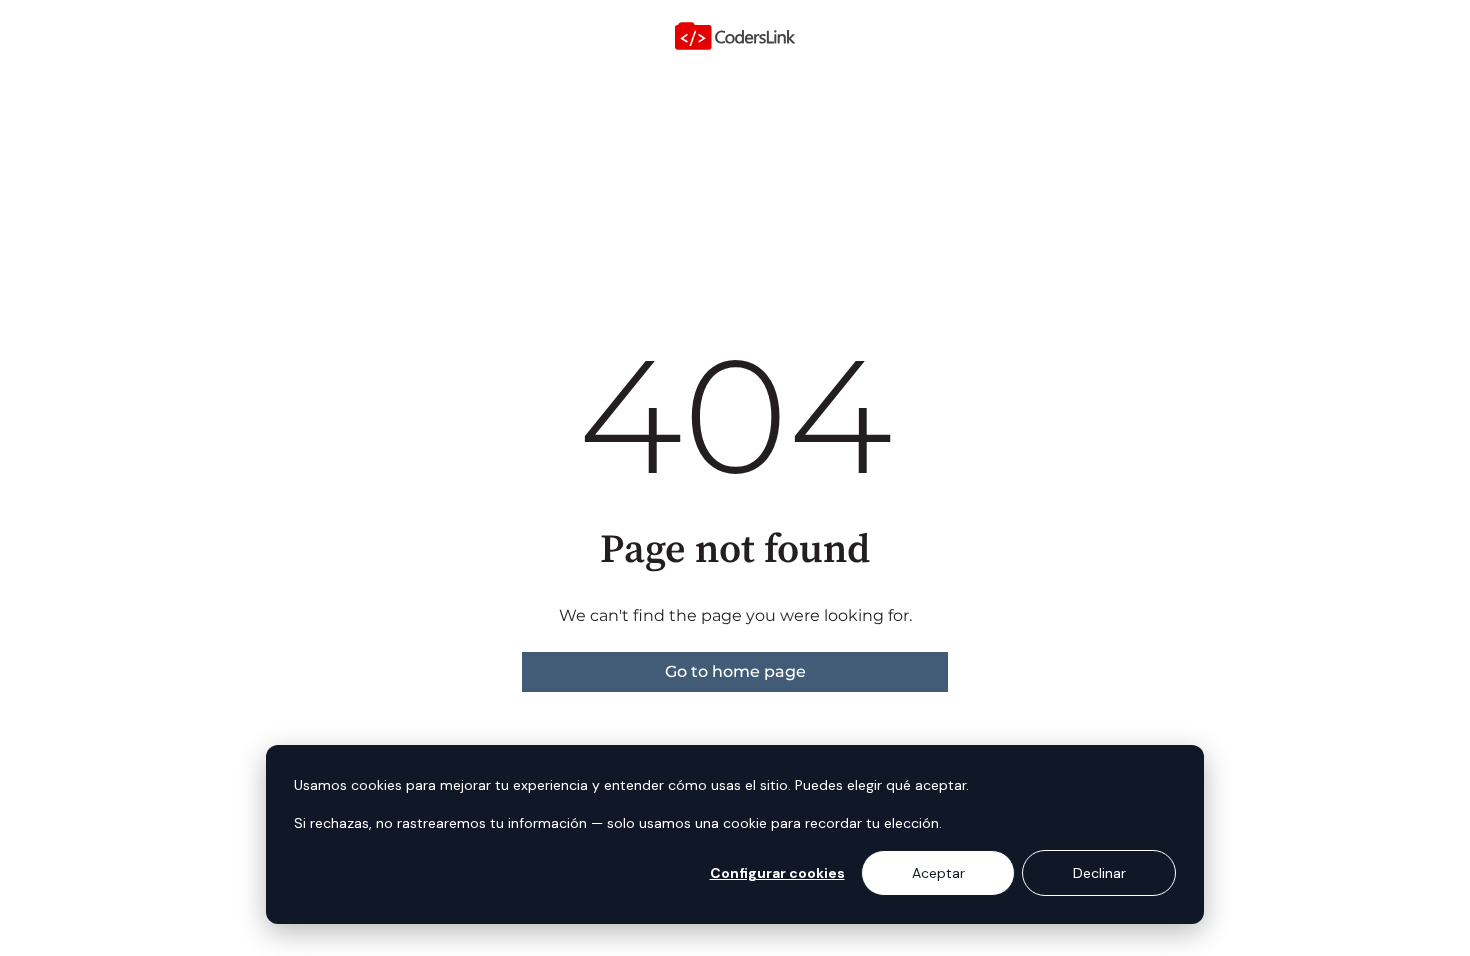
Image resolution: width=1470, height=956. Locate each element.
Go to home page (735, 671)
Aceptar (938, 873)
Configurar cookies (777, 873)
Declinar (1099, 873)
